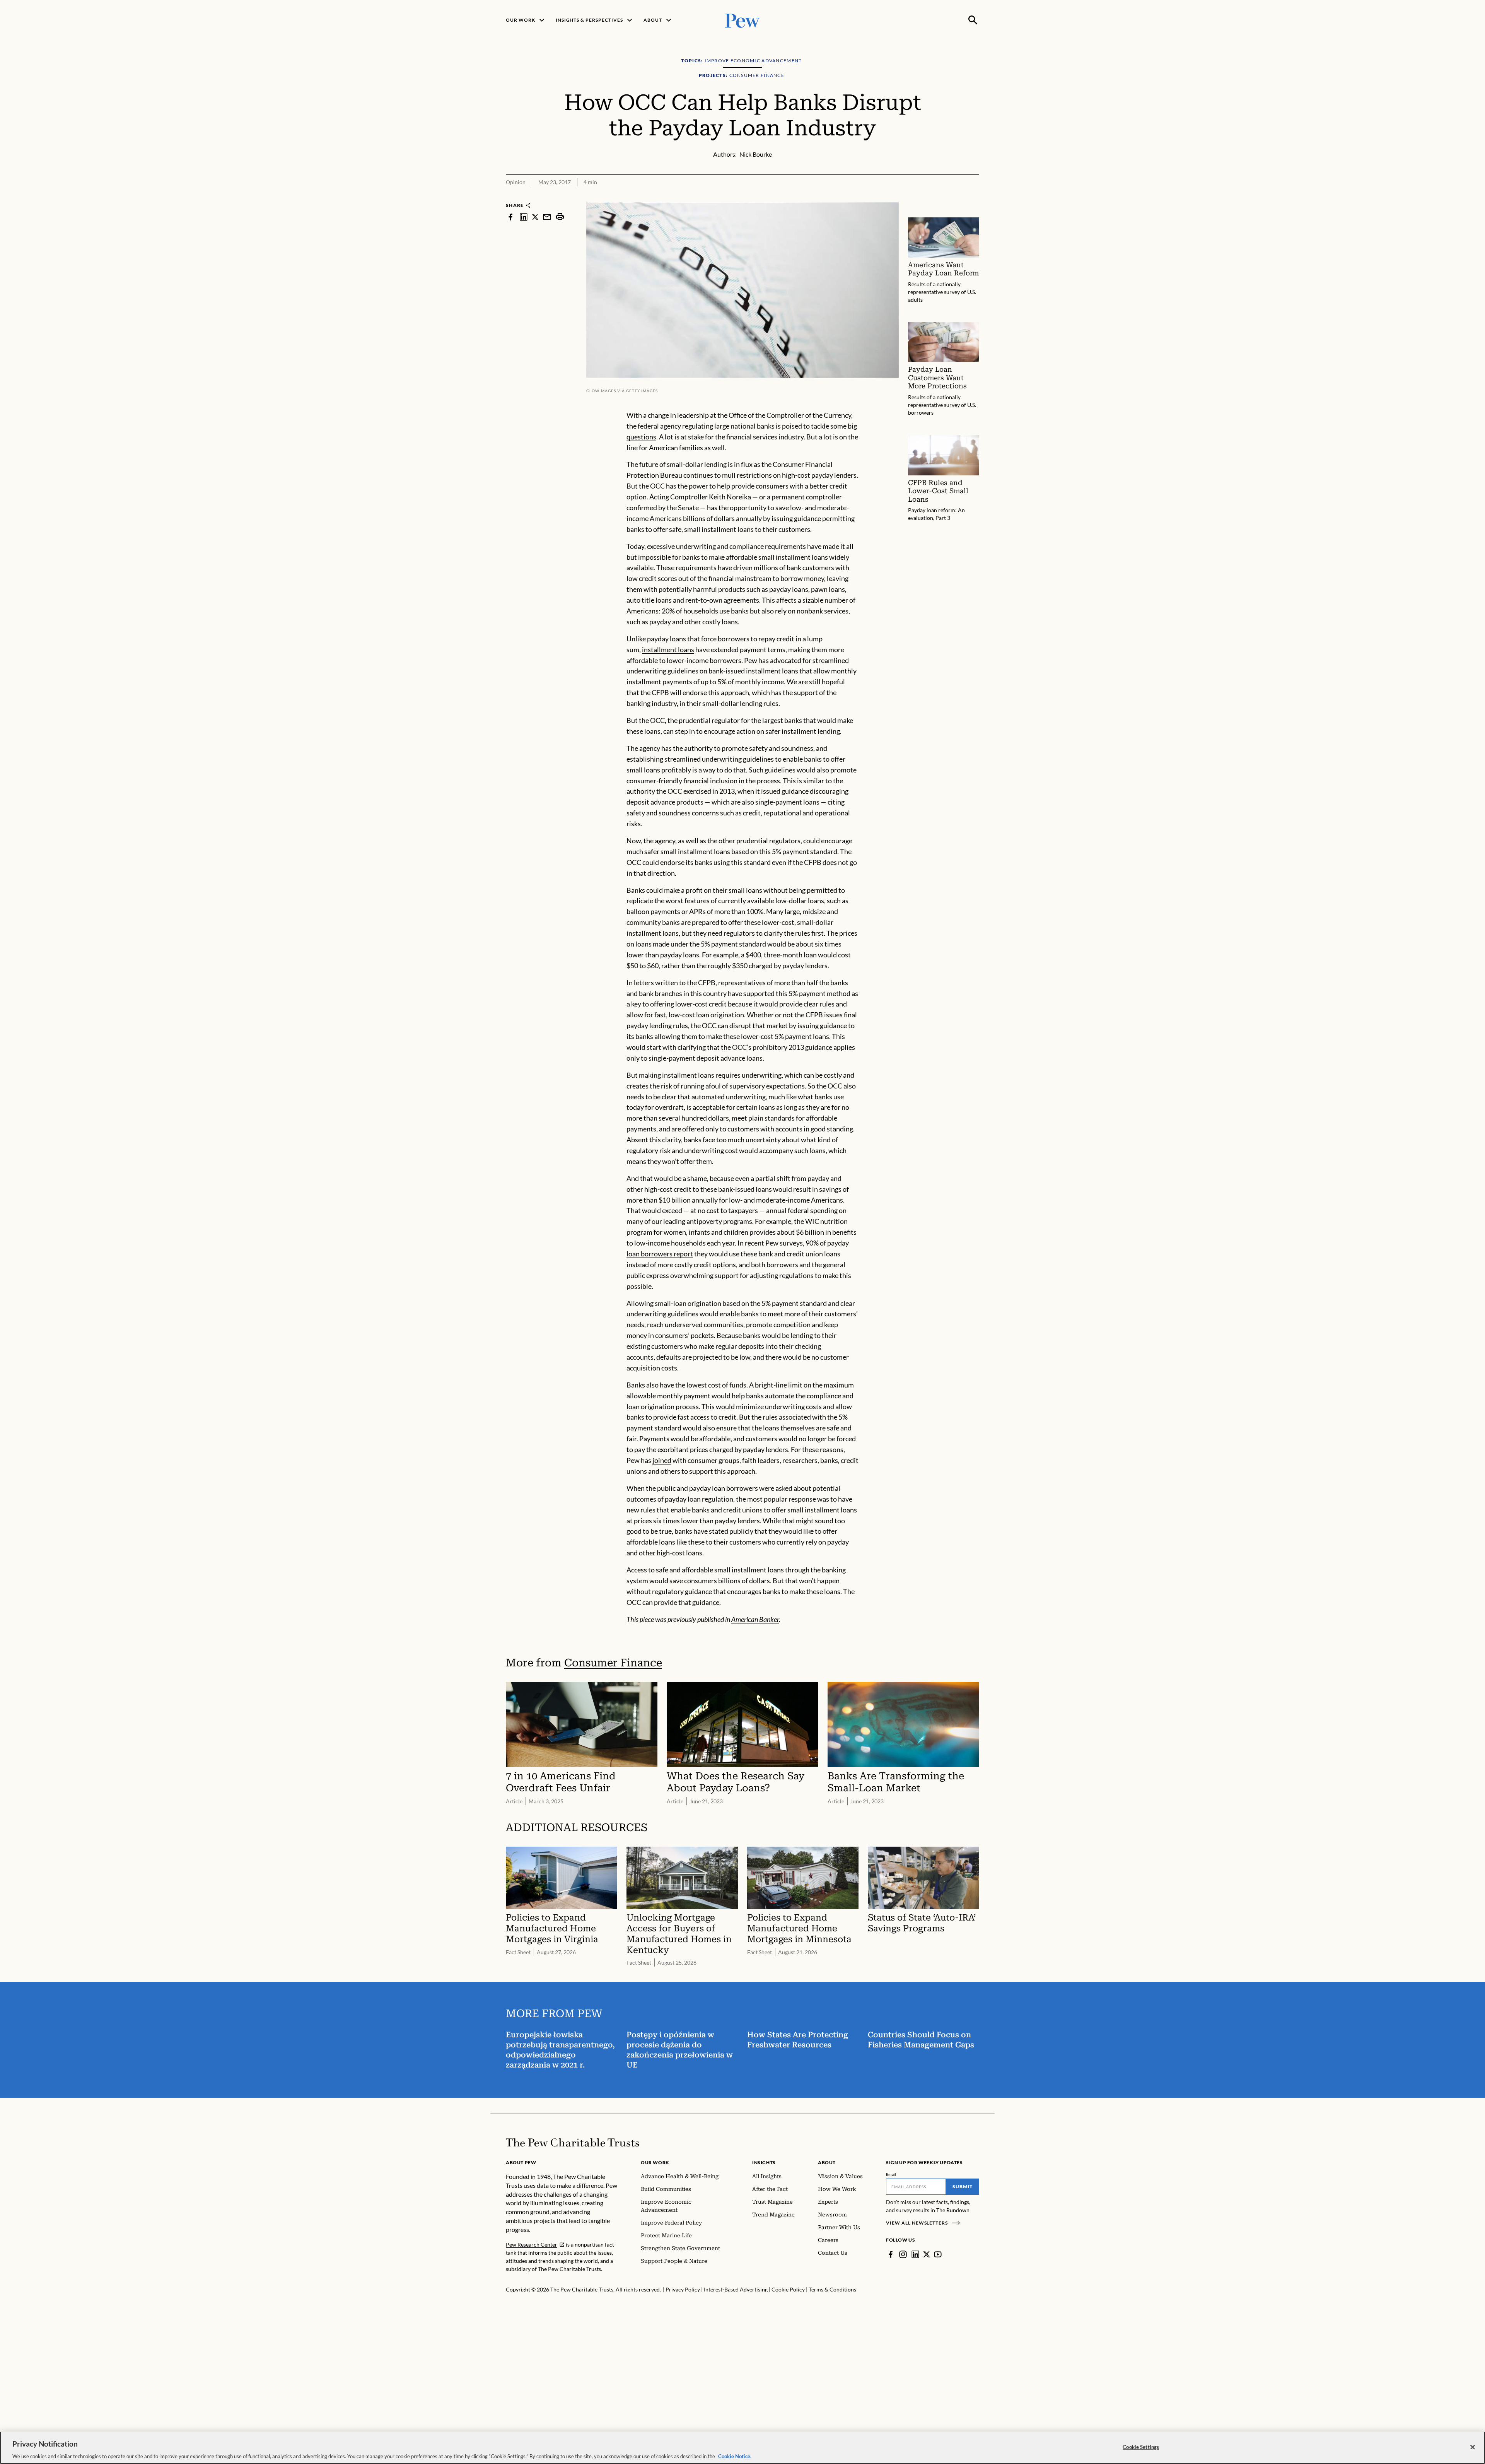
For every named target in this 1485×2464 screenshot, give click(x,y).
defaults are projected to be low (703, 1357)
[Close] (1473, 2447)
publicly (741, 1531)
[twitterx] (535, 217)
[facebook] (510, 217)
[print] (560, 217)
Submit (963, 2186)
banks (683, 1531)
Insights (764, 2162)
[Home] (573, 2143)
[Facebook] (891, 2254)
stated (719, 1531)
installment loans (668, 649)
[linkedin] (524, 217)
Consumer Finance (613, 1663)
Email (891, 2174)
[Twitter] (927, 2254)
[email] (547, 217)
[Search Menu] (973, 20)
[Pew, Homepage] (742, 20)
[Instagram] (903, 2254)
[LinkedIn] (915, 2254)
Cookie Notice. (735, 2456)
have (701, 1531)
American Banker (755, 1619)
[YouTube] (938, 2254)
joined (662, 1460)
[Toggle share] (975, 197)
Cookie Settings (1141, 2447)
